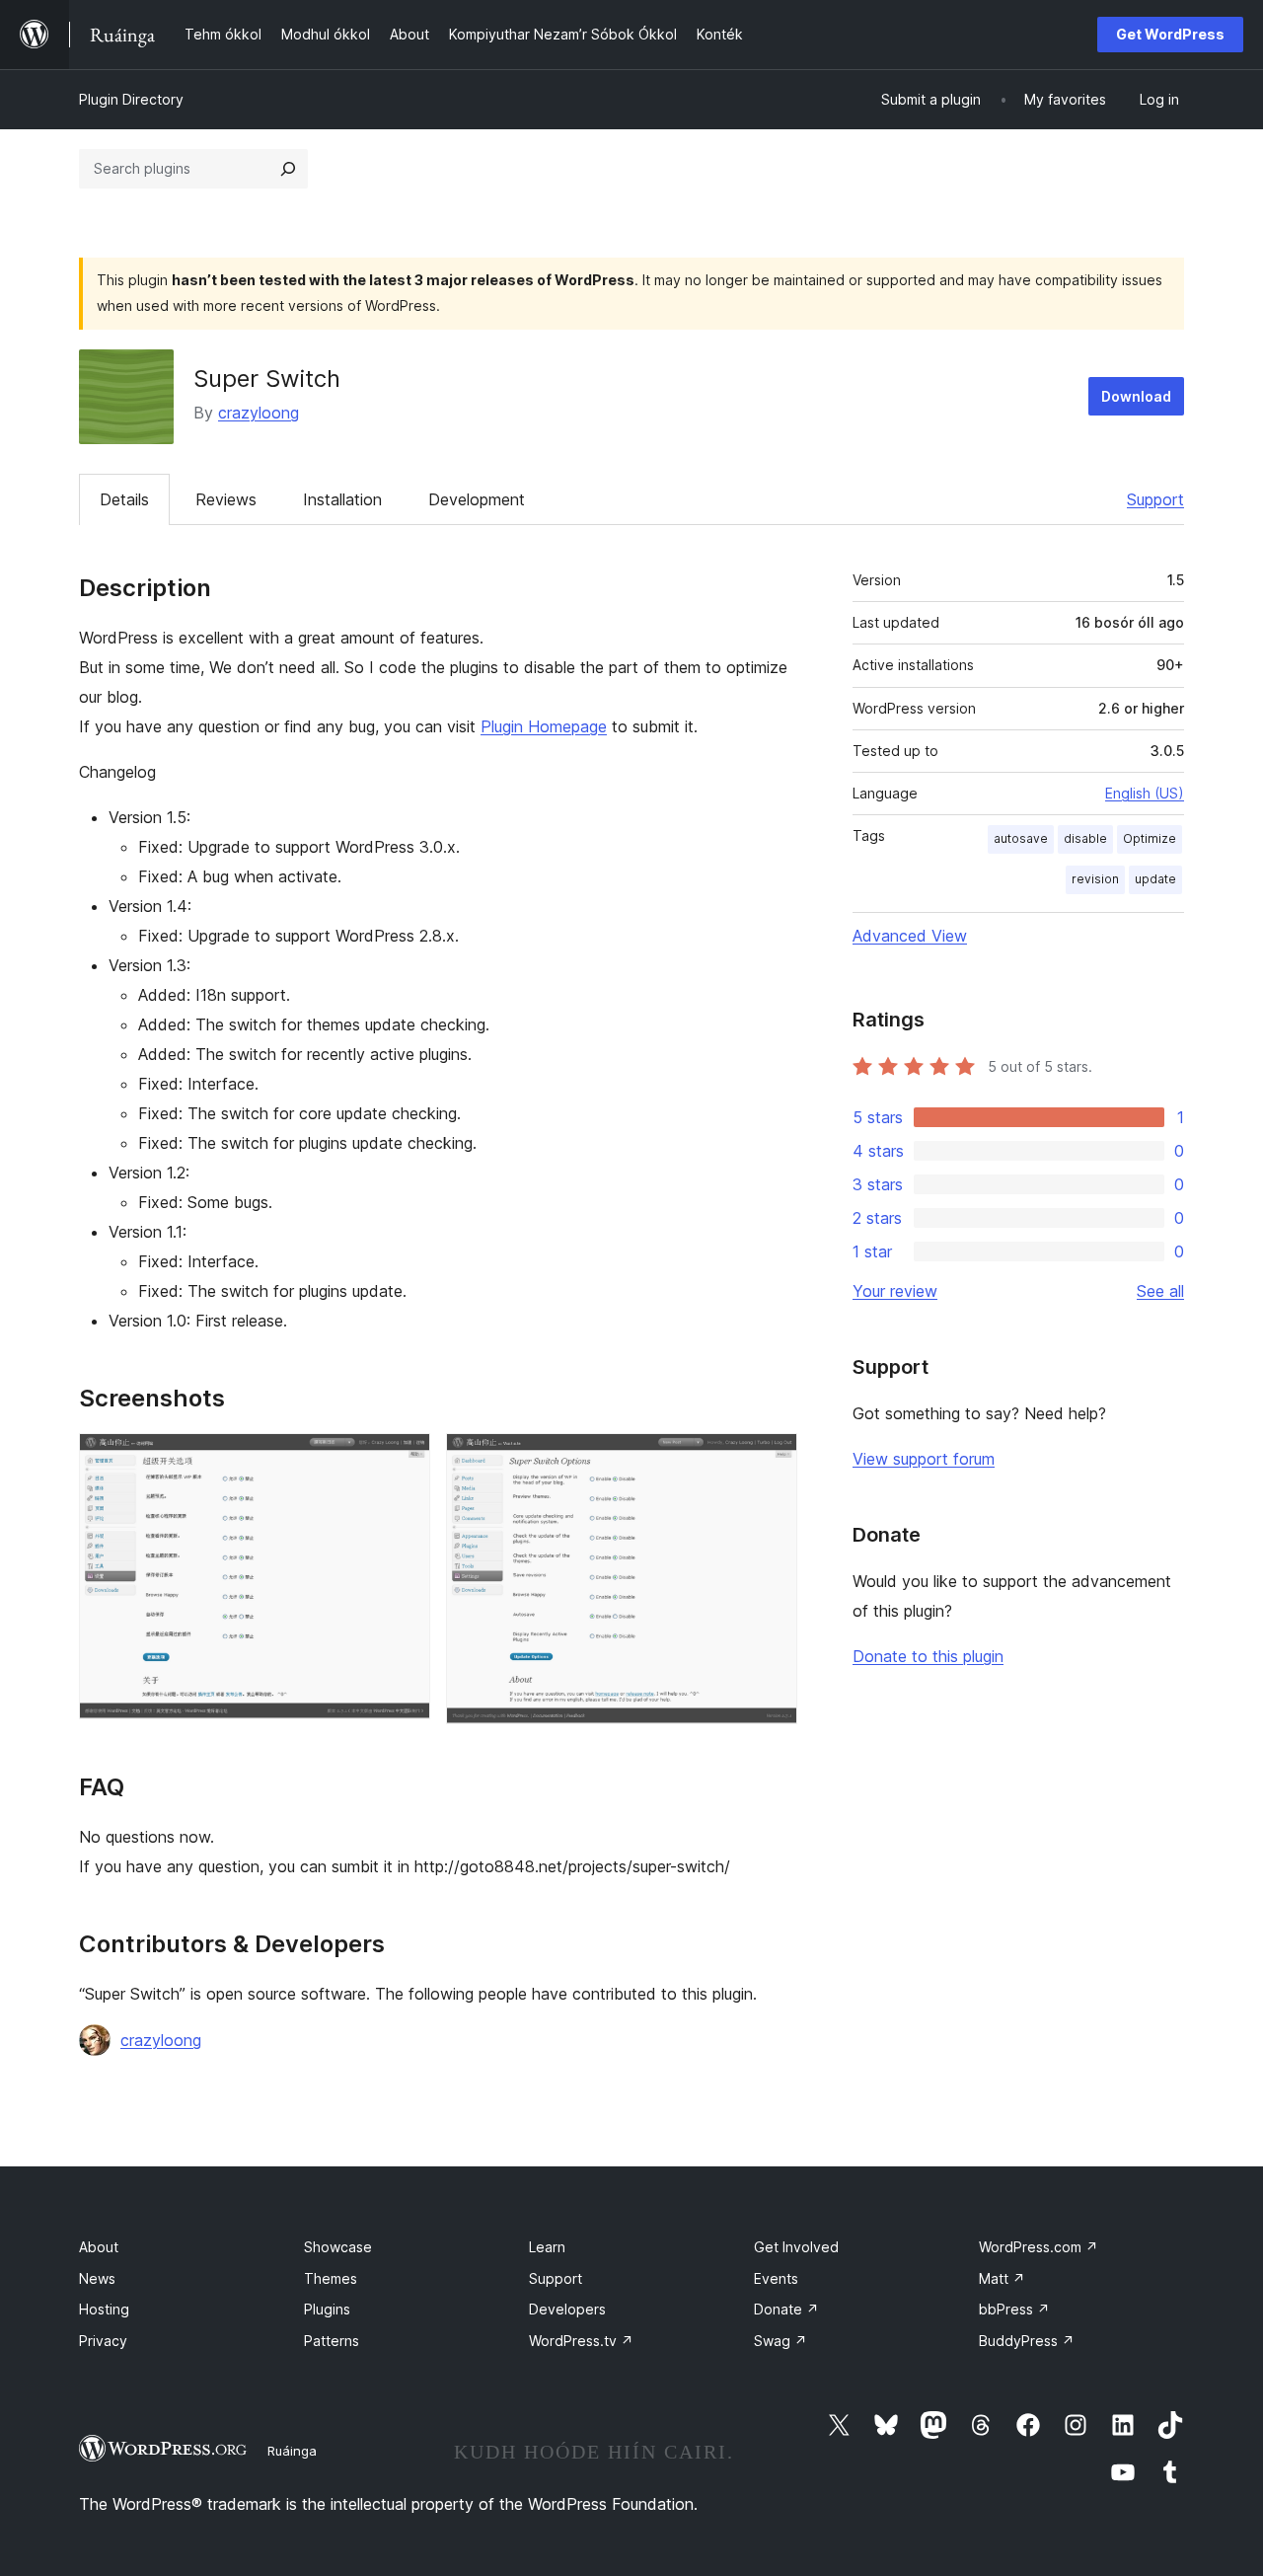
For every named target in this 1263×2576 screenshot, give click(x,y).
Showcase (338, 2247)
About (99, 2247)
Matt (1002, 2278)
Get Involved (796, 2247)
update (1155, 879)
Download (1136, 396)
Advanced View (910, 936)
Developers (567, 2309)
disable (1085, 838)
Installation (342, 499)
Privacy (103, 2341)
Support (1155, 499)
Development (477, 499)
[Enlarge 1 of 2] (404, 1460)
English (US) (1145, 793)
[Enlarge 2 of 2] (771, 1460)
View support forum (924, 1459)
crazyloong (259, 413)
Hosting (104, 2309)
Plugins (327, 2309)
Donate (786, 2309)
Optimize (1150, 838)
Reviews (226, 499)
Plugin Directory (131, 99)
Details (124, 499)
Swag (780, 2341)
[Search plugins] (288, 169)
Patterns (332, 2341)
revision (1095, 879)
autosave (1021, 838)
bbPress (1014, 2309)
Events (776, 2278)
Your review (895, 1291)
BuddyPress (1027, 2341)
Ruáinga (292, 2451)
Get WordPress (1170, 34)
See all (1160, 1291)
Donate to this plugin (928, 1656)
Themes (331, 2278)
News (97, 2278)
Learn (547, 2247)
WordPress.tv (581, 2341)
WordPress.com (1039, 2247)
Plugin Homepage (544, 726)
